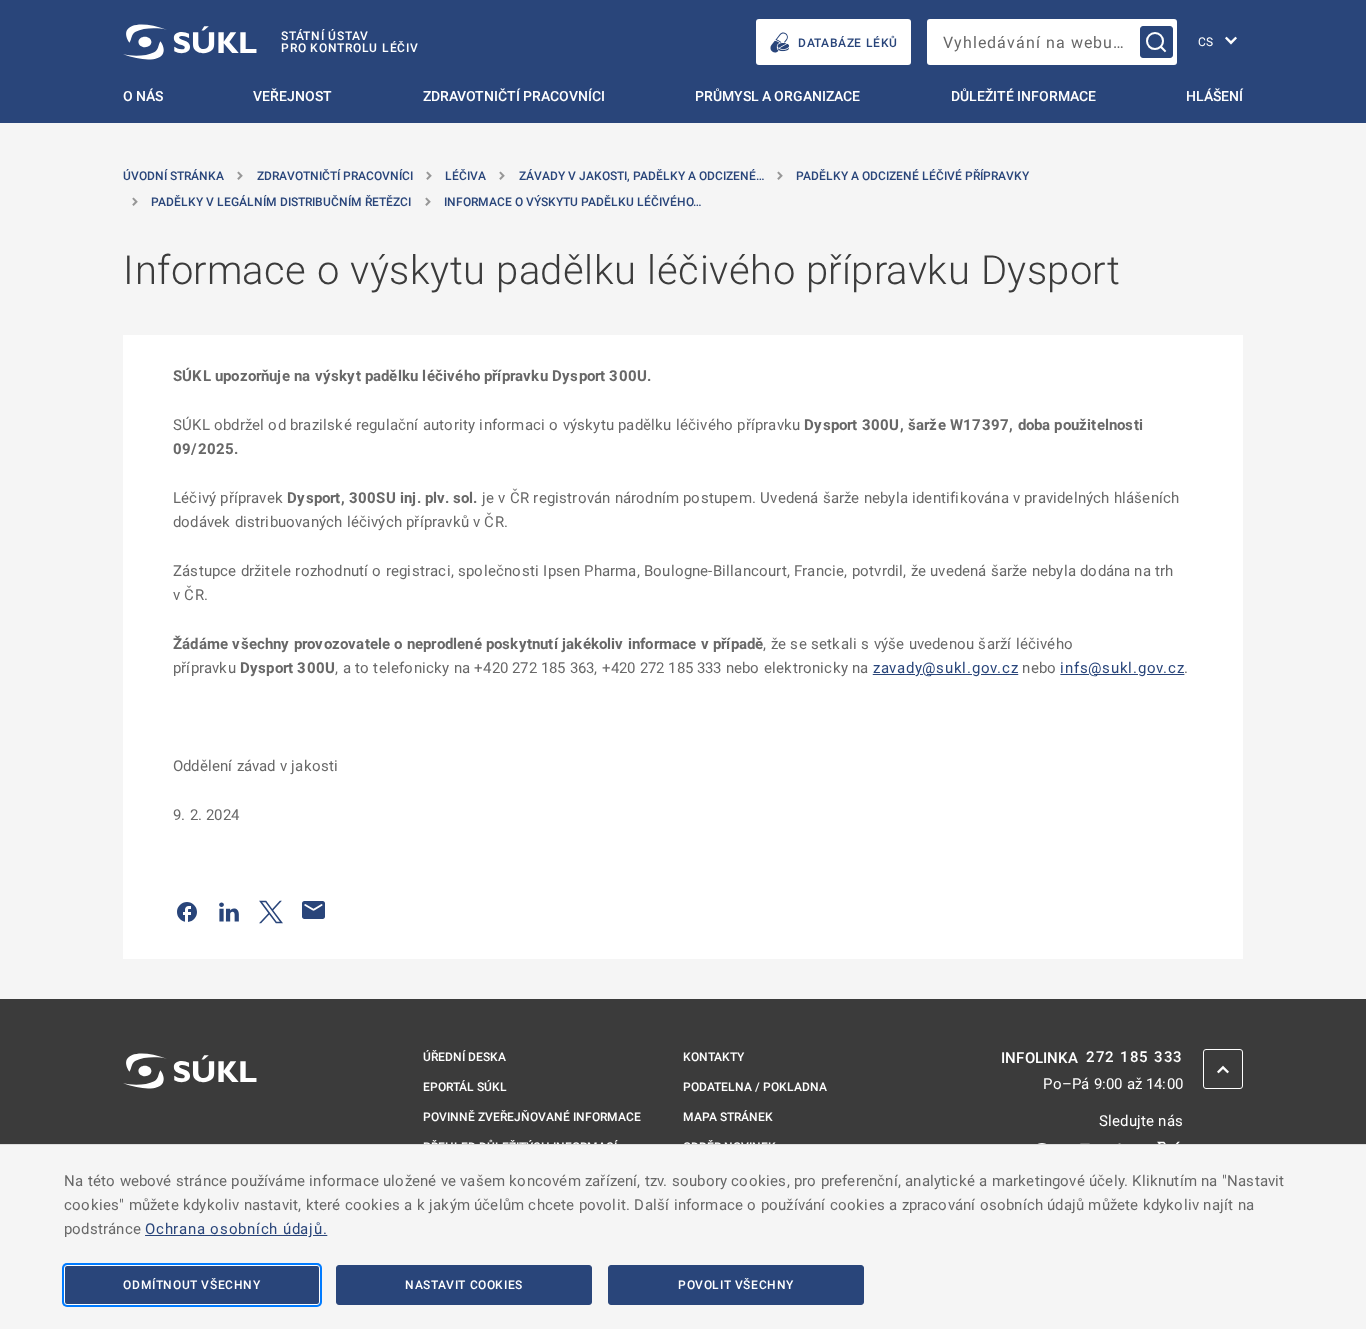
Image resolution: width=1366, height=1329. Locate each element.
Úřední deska (464, 1057)
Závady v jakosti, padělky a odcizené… (641, 176)
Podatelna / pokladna (755, 1087)
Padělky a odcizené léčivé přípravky (912, 176)
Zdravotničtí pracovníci (514, 96)
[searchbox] (1052, 42)
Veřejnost (292, 96)
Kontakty (713, 1057)
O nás (143, 96)
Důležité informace (1023, 96)
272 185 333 (1134, 1057)
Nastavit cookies (464, 1285)
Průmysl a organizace (777, 96)
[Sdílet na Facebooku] (187, 910)
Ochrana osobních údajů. (236, 1229)
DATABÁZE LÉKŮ (848, 43)
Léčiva (465, 176)
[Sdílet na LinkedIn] (229, 910)
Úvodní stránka (173, 176)
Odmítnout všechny (191, 1285)
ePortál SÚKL (465, 1087)
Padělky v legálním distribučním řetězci (281, 202)
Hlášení (1214, 96)
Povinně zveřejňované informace (532, 1117)
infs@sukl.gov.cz (1122, 668)
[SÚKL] (190, 1124)
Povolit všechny (736, 1285)
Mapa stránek (728, 1117)
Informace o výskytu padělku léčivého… (572, 202)
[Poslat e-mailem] (314, 910)
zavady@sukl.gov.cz (946, 668)
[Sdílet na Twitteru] (271, 910)
